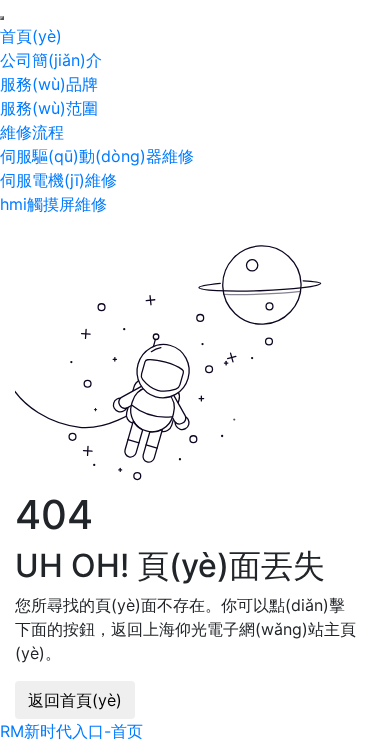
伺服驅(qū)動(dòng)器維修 (97, 156)
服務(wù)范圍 (49, 108)
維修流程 (32, 132)
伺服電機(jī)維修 (58, 180)
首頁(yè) (31, 36)
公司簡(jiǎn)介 (51, 60)
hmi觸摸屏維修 (53, 204)
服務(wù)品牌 (49, 84)
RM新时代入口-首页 (71, 731)
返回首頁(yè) (75, 700)
